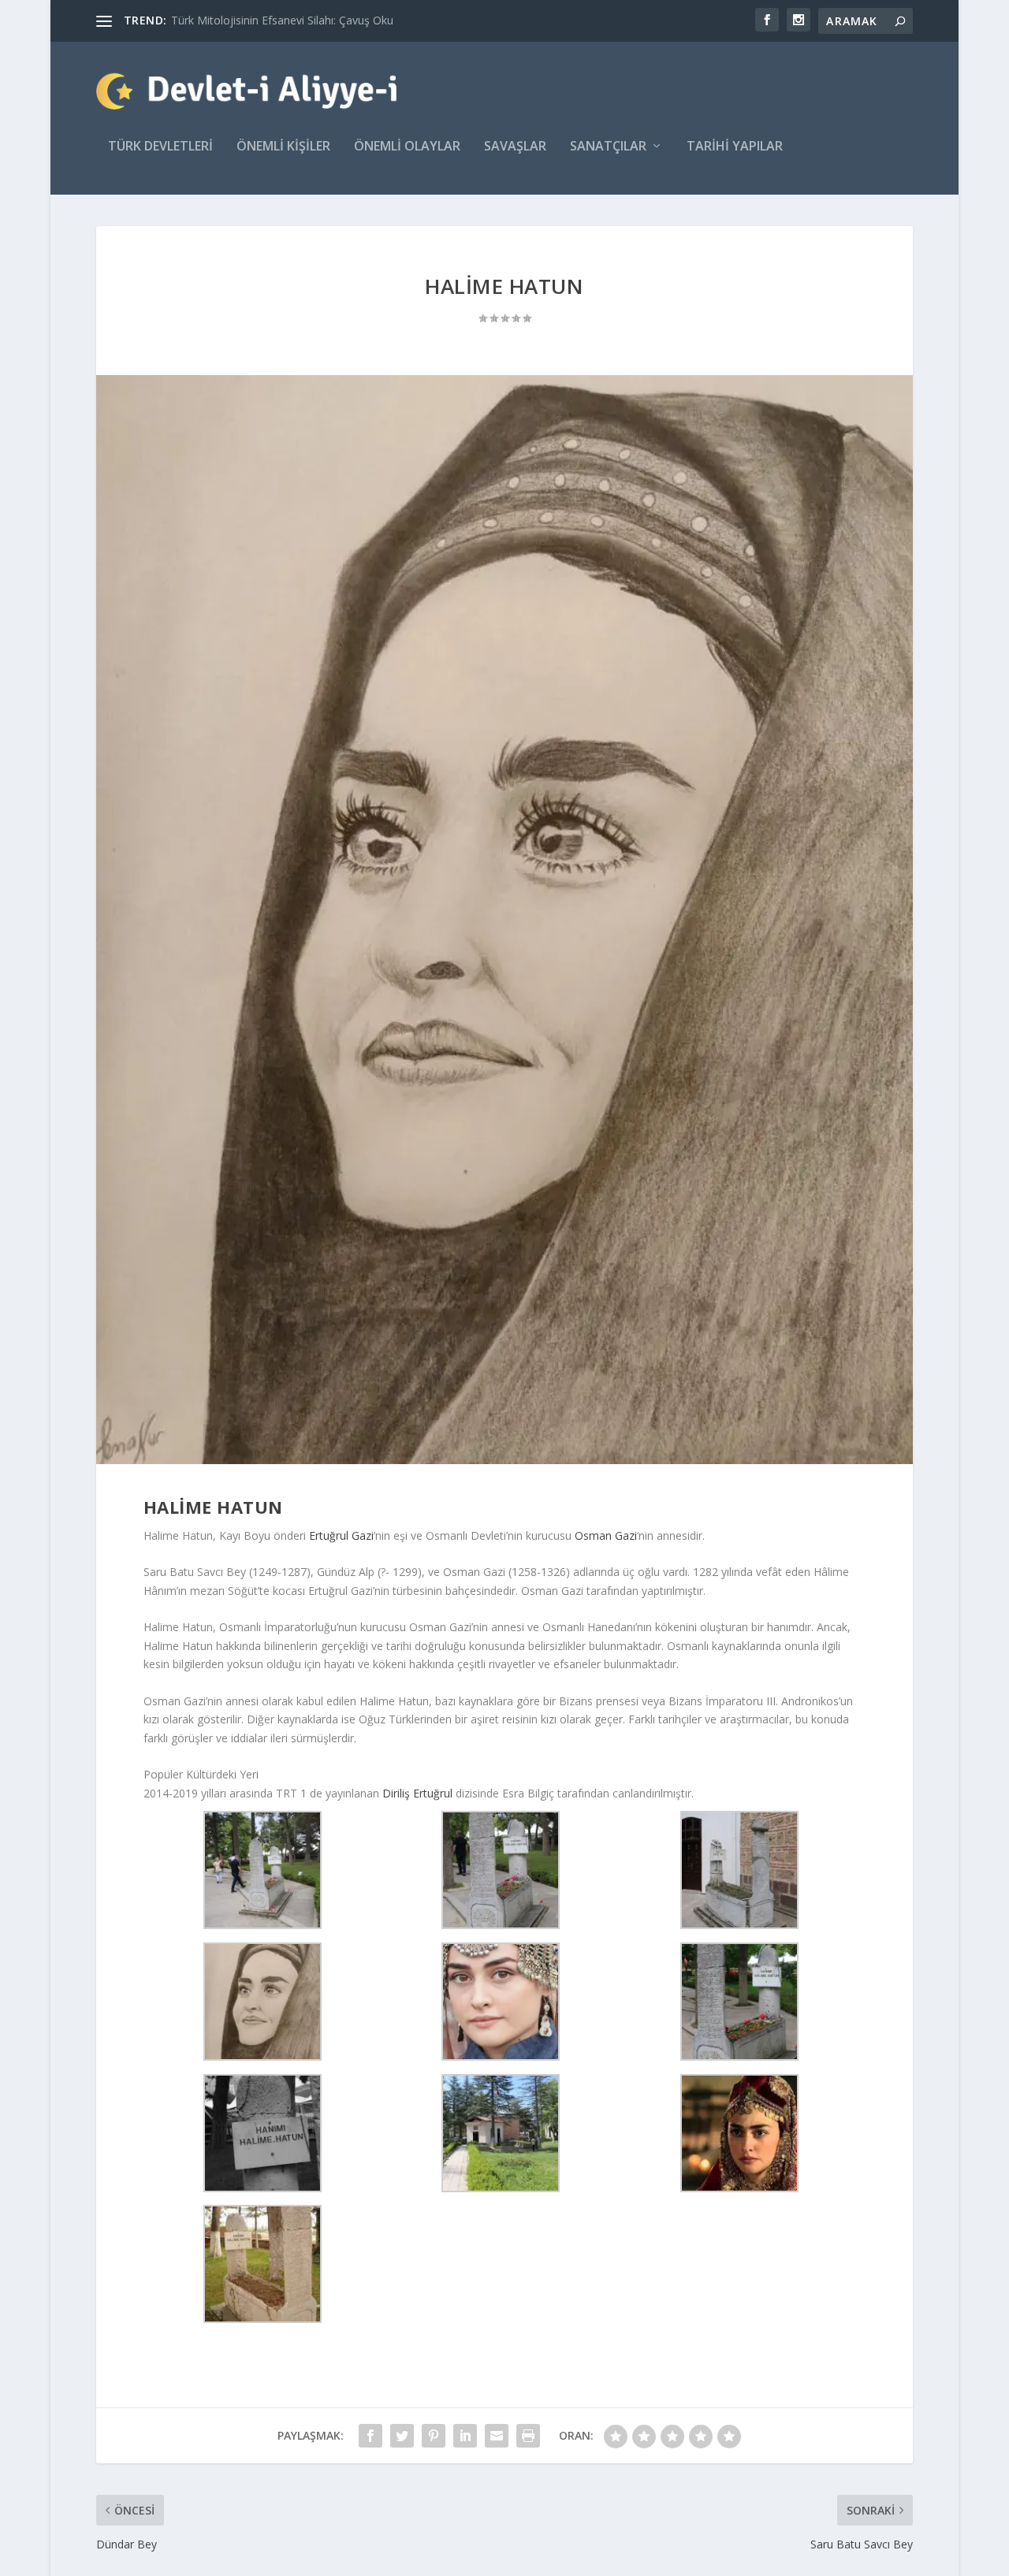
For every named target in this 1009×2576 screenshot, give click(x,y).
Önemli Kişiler (283, 147)
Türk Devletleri (160, 147)
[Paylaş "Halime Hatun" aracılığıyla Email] (497, 2436)
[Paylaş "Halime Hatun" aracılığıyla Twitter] (402, 2436)
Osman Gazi (606, 1535)
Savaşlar (515, 147)
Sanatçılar (608, 147)
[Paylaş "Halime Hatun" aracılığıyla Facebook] (370, 2436)
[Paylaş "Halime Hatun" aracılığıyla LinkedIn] (465, 2436)
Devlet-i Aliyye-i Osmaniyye (240, 20)
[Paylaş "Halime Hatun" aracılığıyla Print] (528, 2436)
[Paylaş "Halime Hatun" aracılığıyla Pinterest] (434, 2436)
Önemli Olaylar (407, 147)
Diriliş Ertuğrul (417, 1793)
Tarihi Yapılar (735, 147)
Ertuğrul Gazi (341, 1535)
